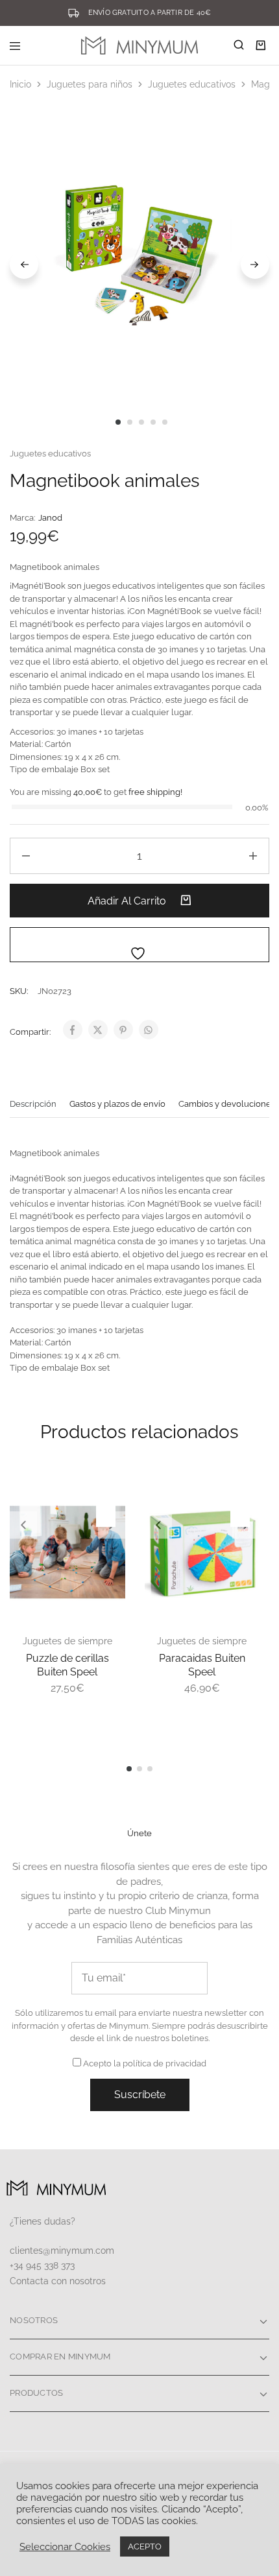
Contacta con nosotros (58, 2281)
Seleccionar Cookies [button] (65, 2546)
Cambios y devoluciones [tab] (227, 1104)
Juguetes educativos (192, 84)
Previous (24, 265)
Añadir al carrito (128, 901)
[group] (67, 1552)
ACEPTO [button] (145, 2546)
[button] (23, 1525)
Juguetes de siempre (67, 1641)
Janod (50, 518)
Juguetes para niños (90, 84)
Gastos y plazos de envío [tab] (117, 1104)
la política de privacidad (160, 2063)
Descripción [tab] (33, 1104)
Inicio (20, 84)
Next (255, 265)
